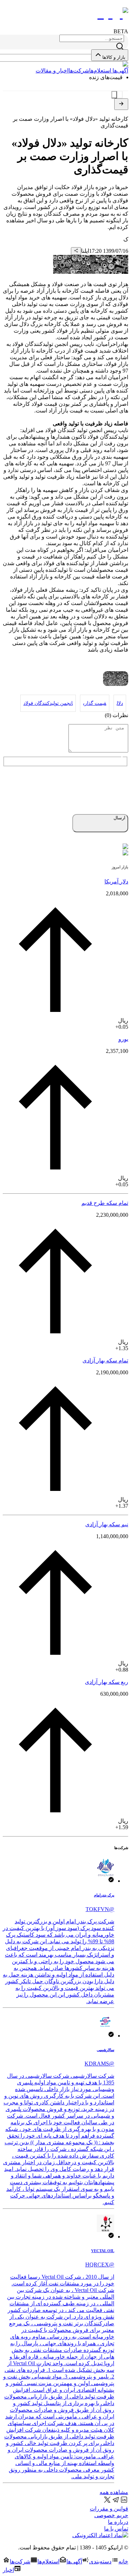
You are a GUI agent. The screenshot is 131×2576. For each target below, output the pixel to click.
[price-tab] (120, 95)
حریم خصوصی (111, 2515)
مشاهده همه (114, 2492)
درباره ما (118, 2522)
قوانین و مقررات (109, 2509)
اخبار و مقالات (52, 71)
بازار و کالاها (114, 57)
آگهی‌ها (120, 71)
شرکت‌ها (79, 71)
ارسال (119, 818)
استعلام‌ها (100, 71)
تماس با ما (116, 2529)
